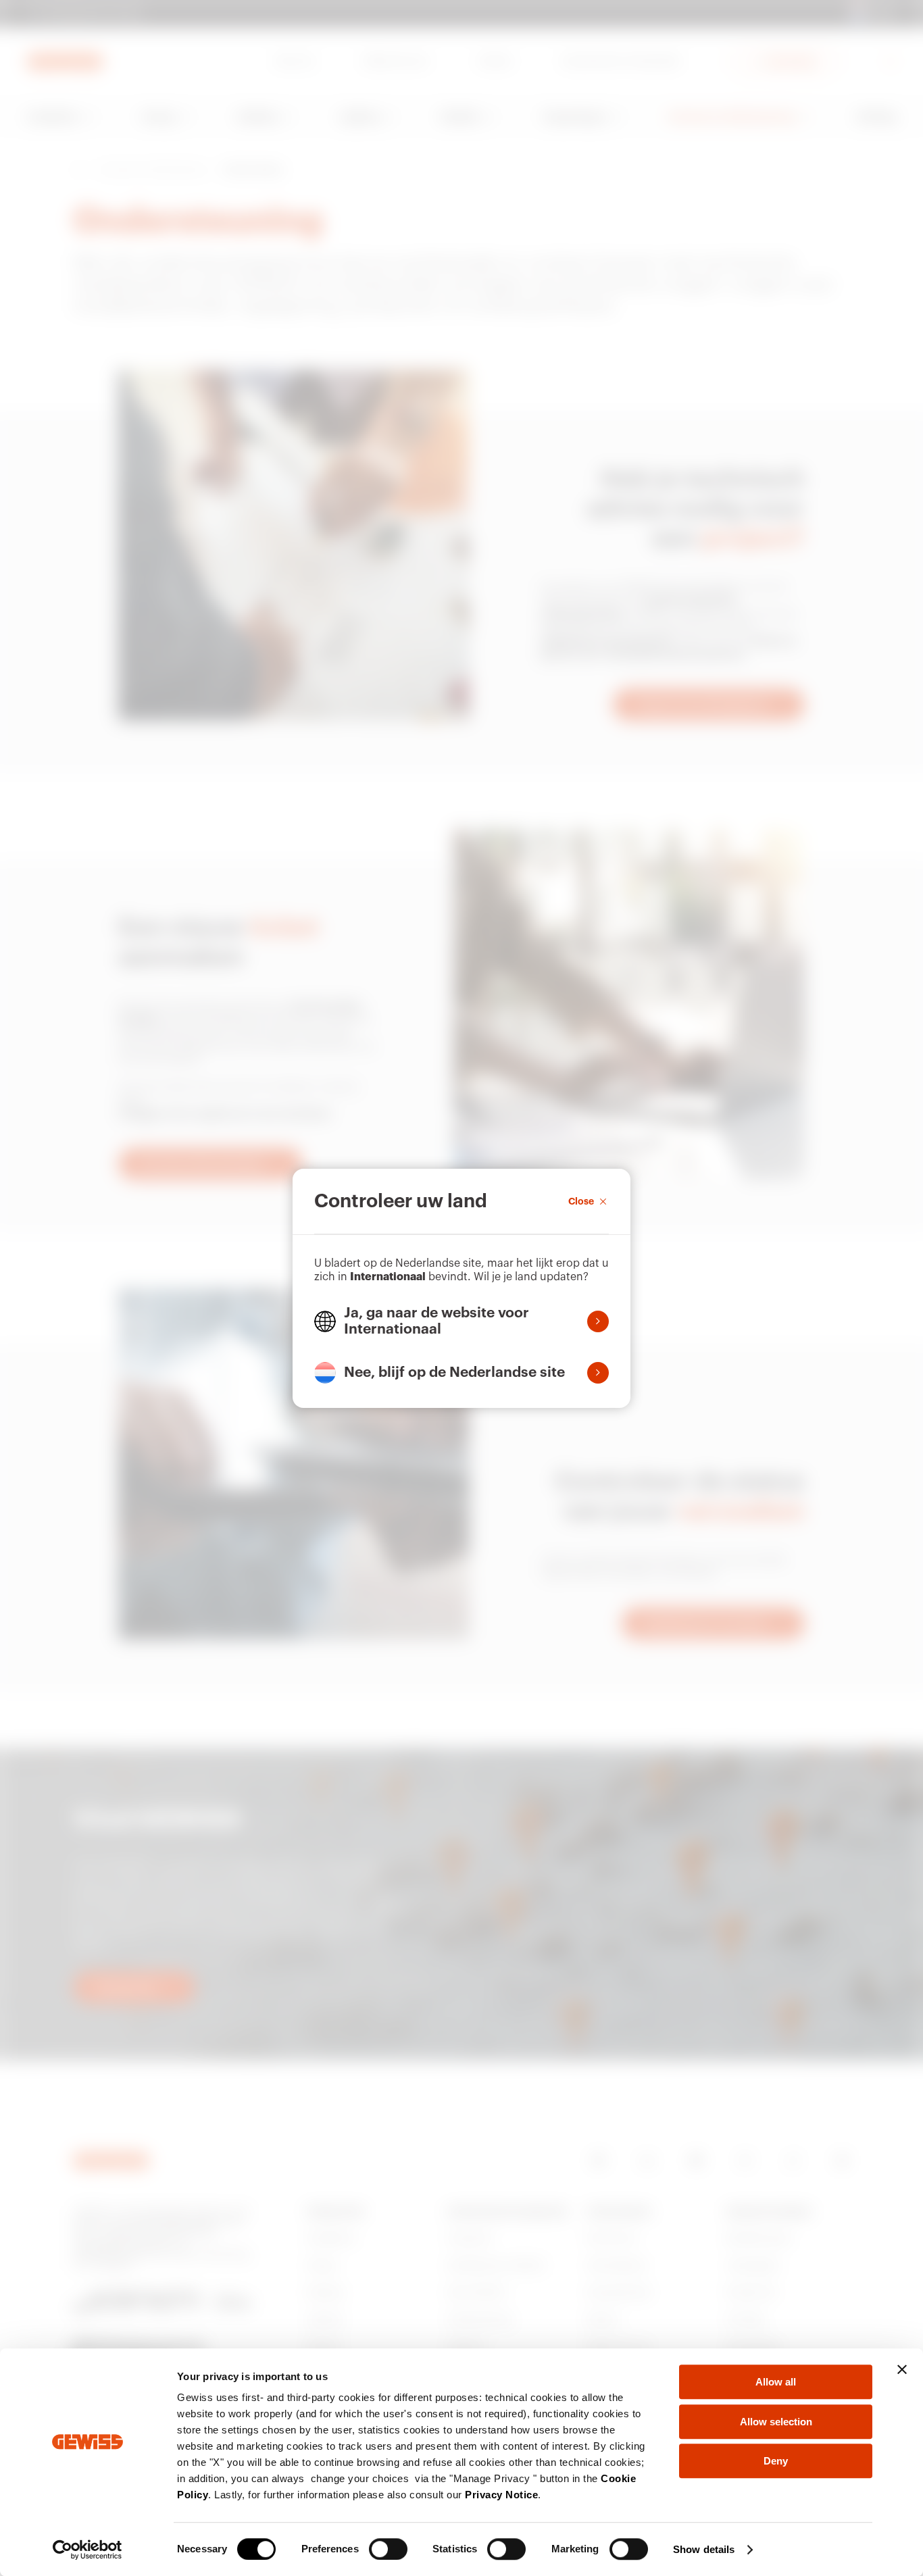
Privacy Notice (501, 2495)
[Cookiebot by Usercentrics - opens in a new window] (88, 2550)
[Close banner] (902, 2369)
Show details (704, 2549)
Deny (776, 2461)
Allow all (776, 2382)
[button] (461, 1321)
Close (581, 1201)
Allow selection (776, 2422)
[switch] (388, 2549)
